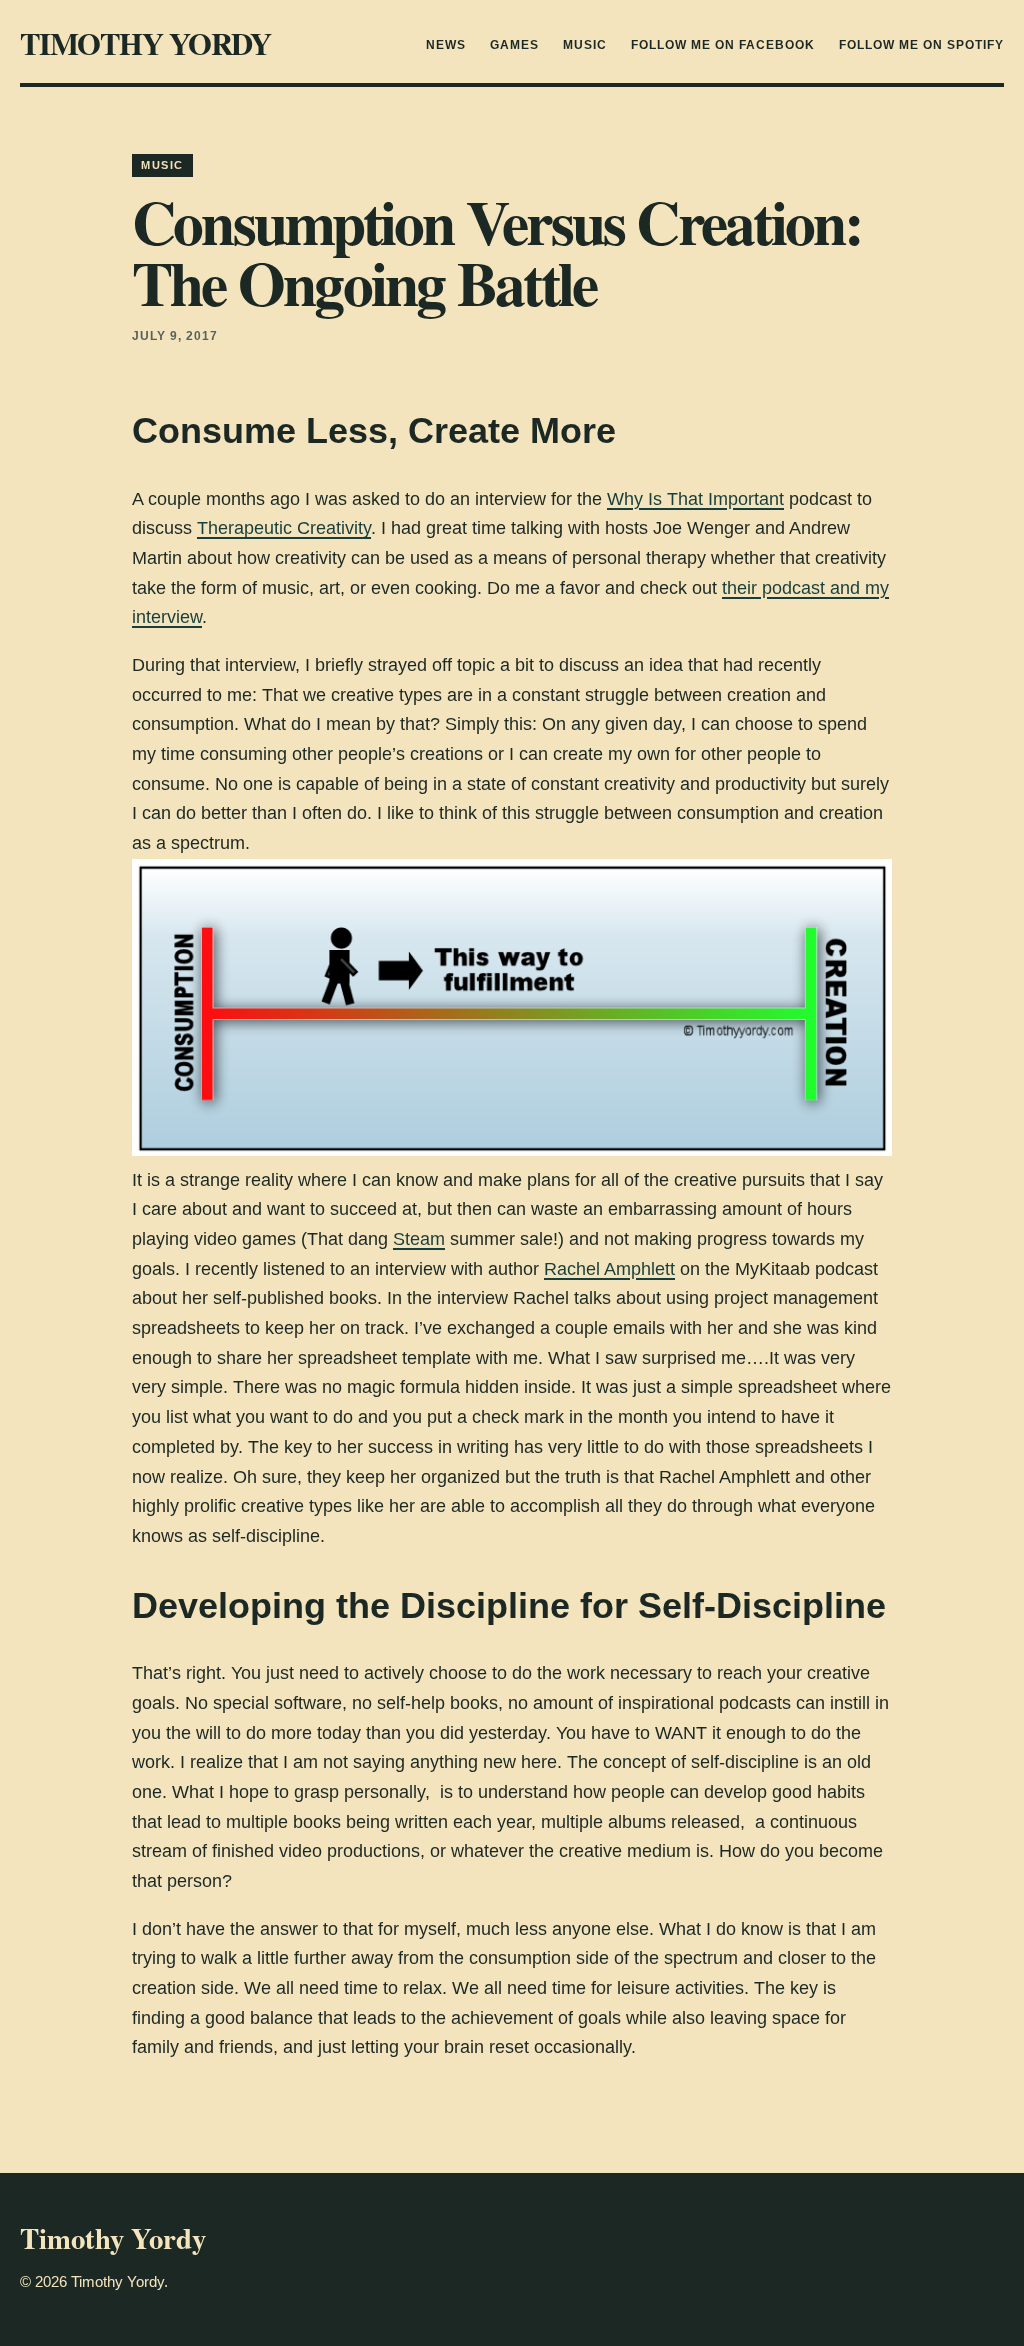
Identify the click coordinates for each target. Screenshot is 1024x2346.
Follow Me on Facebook (723, 45)
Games (514, 45)
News (446, 45)
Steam (419, 1239)
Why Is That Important (695, 499)
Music (585, 45)
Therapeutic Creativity (284, 528)
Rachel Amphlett (609, 1269)
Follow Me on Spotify (921, 45)
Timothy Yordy (145, 43)
